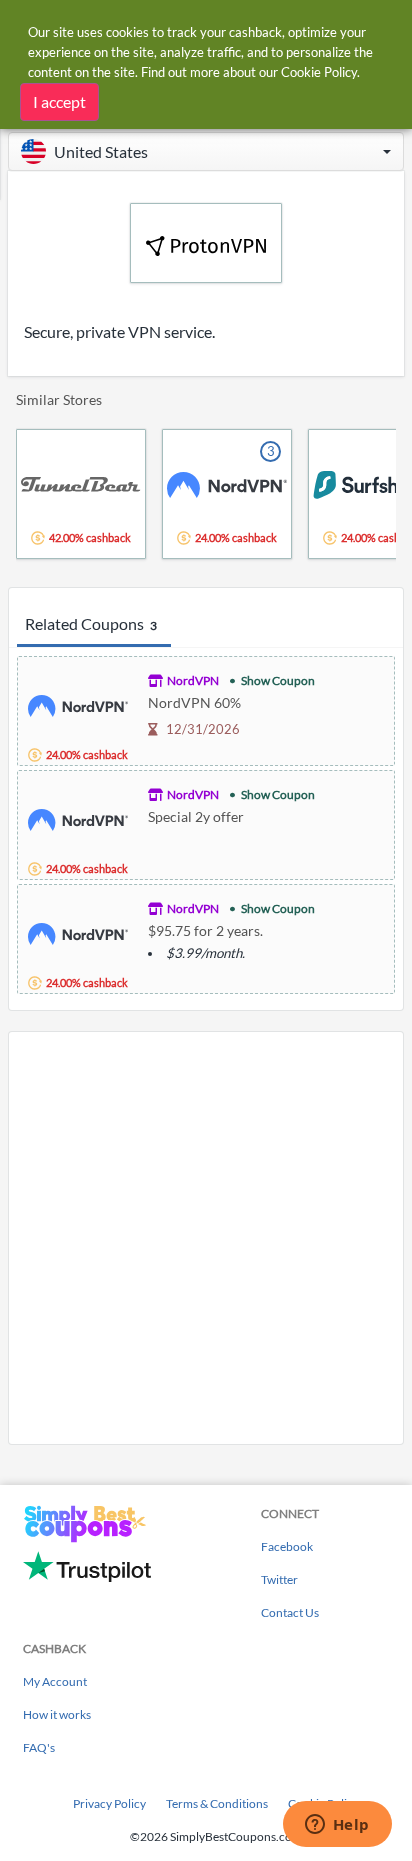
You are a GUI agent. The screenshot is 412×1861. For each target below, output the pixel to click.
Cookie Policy (319, 72)
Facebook (287, 1546)
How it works (57, 1714)
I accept (59, 101)
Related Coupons (91, 623)
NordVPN (193, 680)
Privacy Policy (109, 1803)
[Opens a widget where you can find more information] (337, 1826)
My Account (55, 1681)
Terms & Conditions (217, 1803)
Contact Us (290, 1612)
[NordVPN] (78, 703)
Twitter (279, 1579)
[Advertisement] (206, 1238)
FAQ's (39, 1747)
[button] (206, 151)
